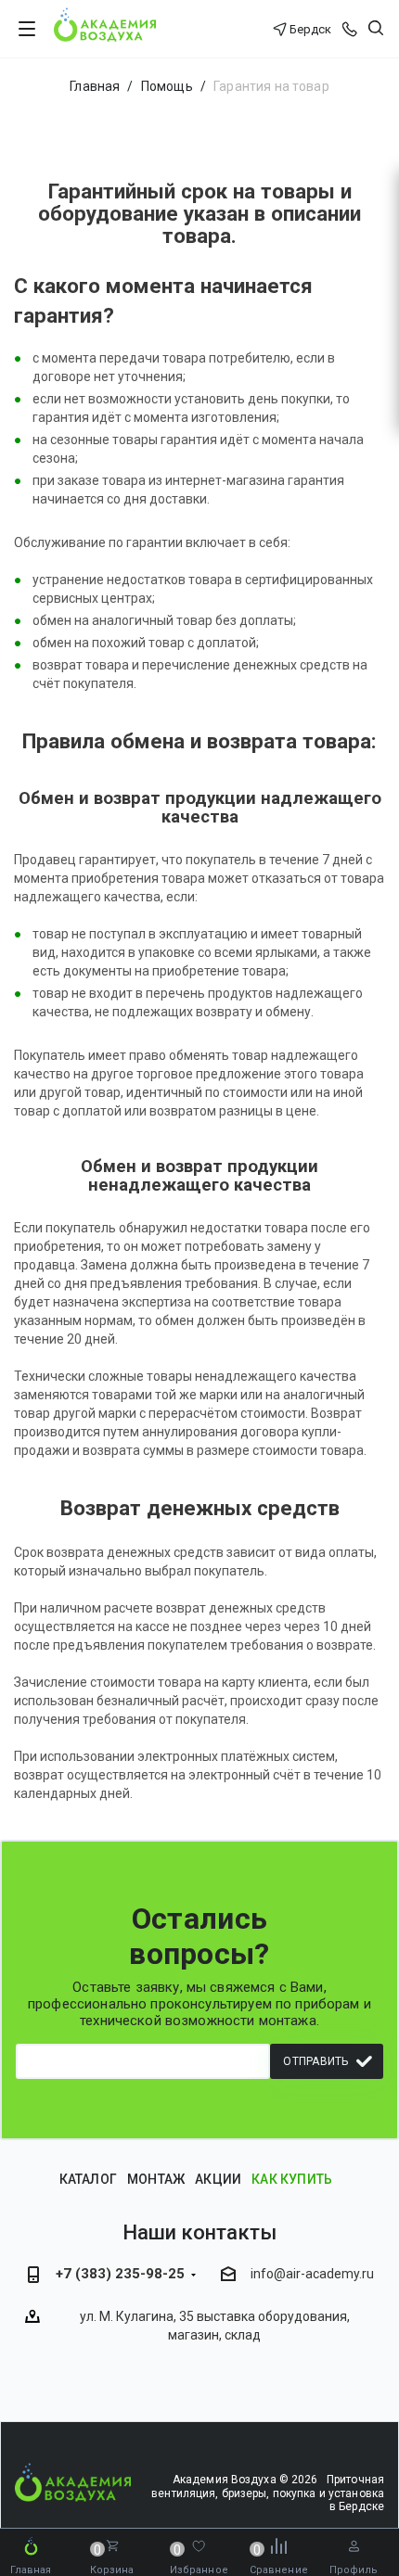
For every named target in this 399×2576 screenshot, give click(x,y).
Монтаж (156, 2179)
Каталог (88, 2179)
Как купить (292, 2179)
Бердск (310, 29)
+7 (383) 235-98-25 (120, 2274)
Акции (218, 2179)
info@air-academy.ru (312, 2275)
